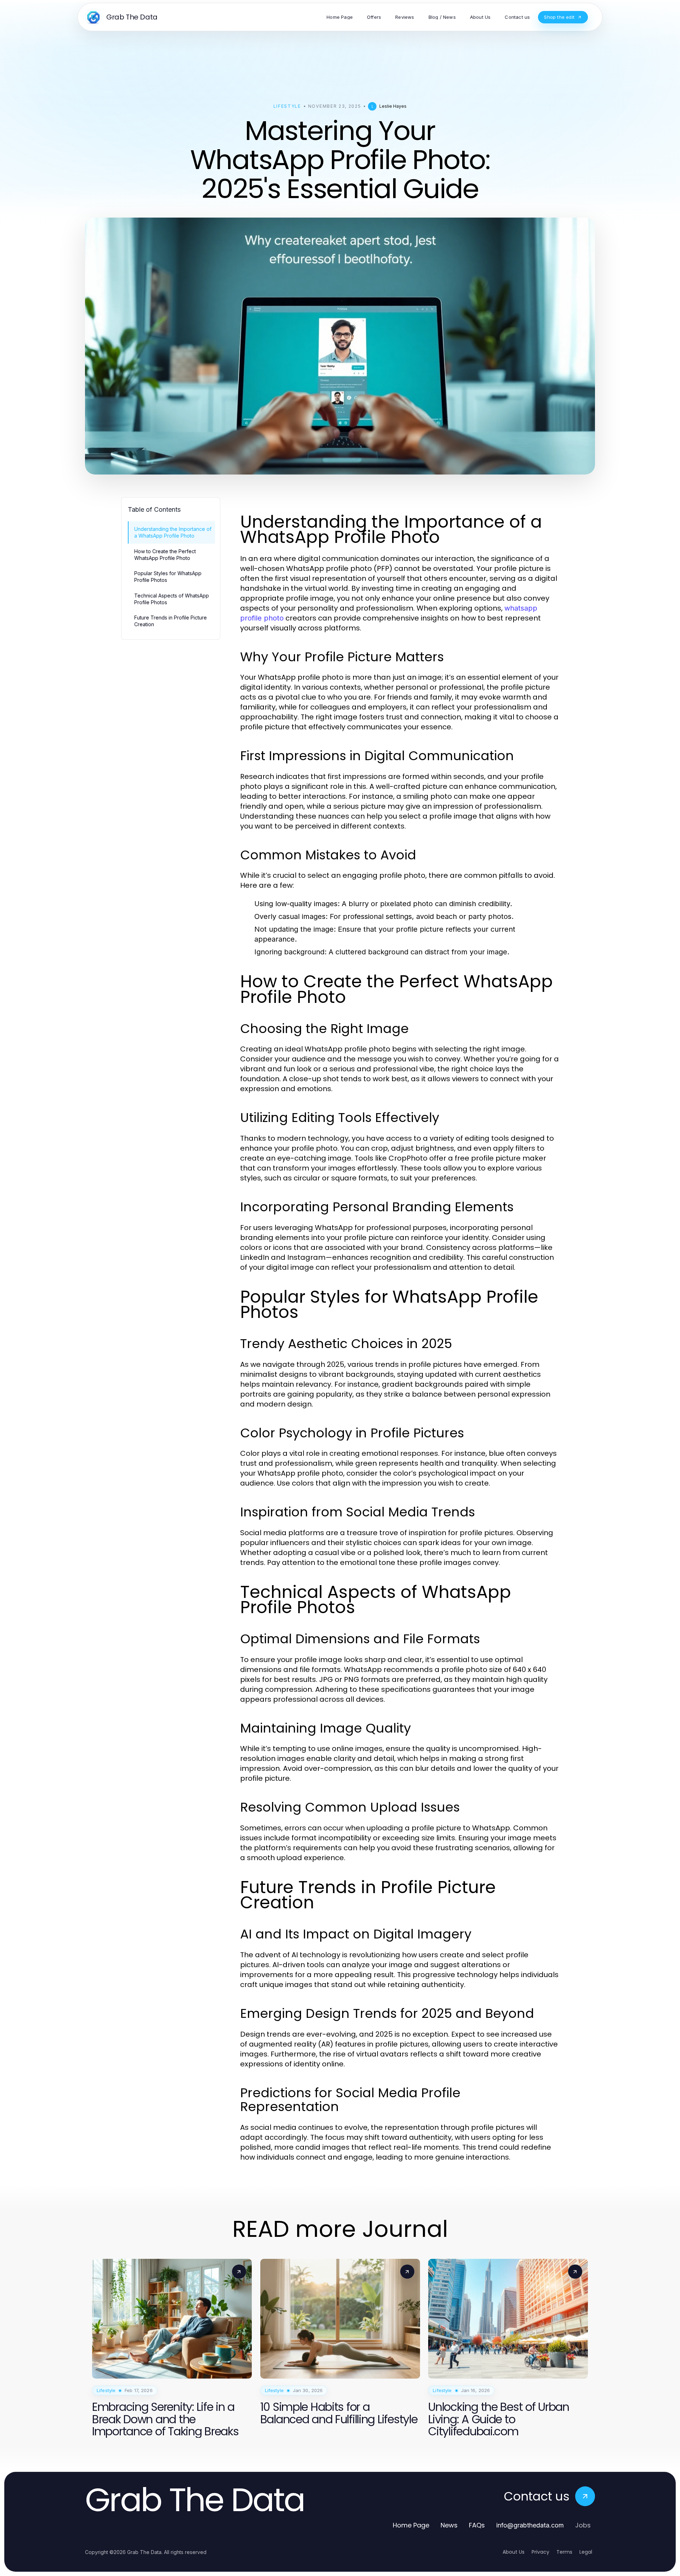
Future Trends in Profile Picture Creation (171, 621)
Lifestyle (287, 106)
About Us (514, 2552)
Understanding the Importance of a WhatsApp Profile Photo (173, 532)
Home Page (411, 2525)
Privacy (540, 2552)
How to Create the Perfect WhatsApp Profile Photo (165, 555)
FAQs (477, 2525)
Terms (564, 2552)
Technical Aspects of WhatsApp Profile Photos (172, 599)
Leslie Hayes (393, 106)
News (449, 2525)
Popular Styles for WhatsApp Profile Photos (168, 577)
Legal (586, 2552)
